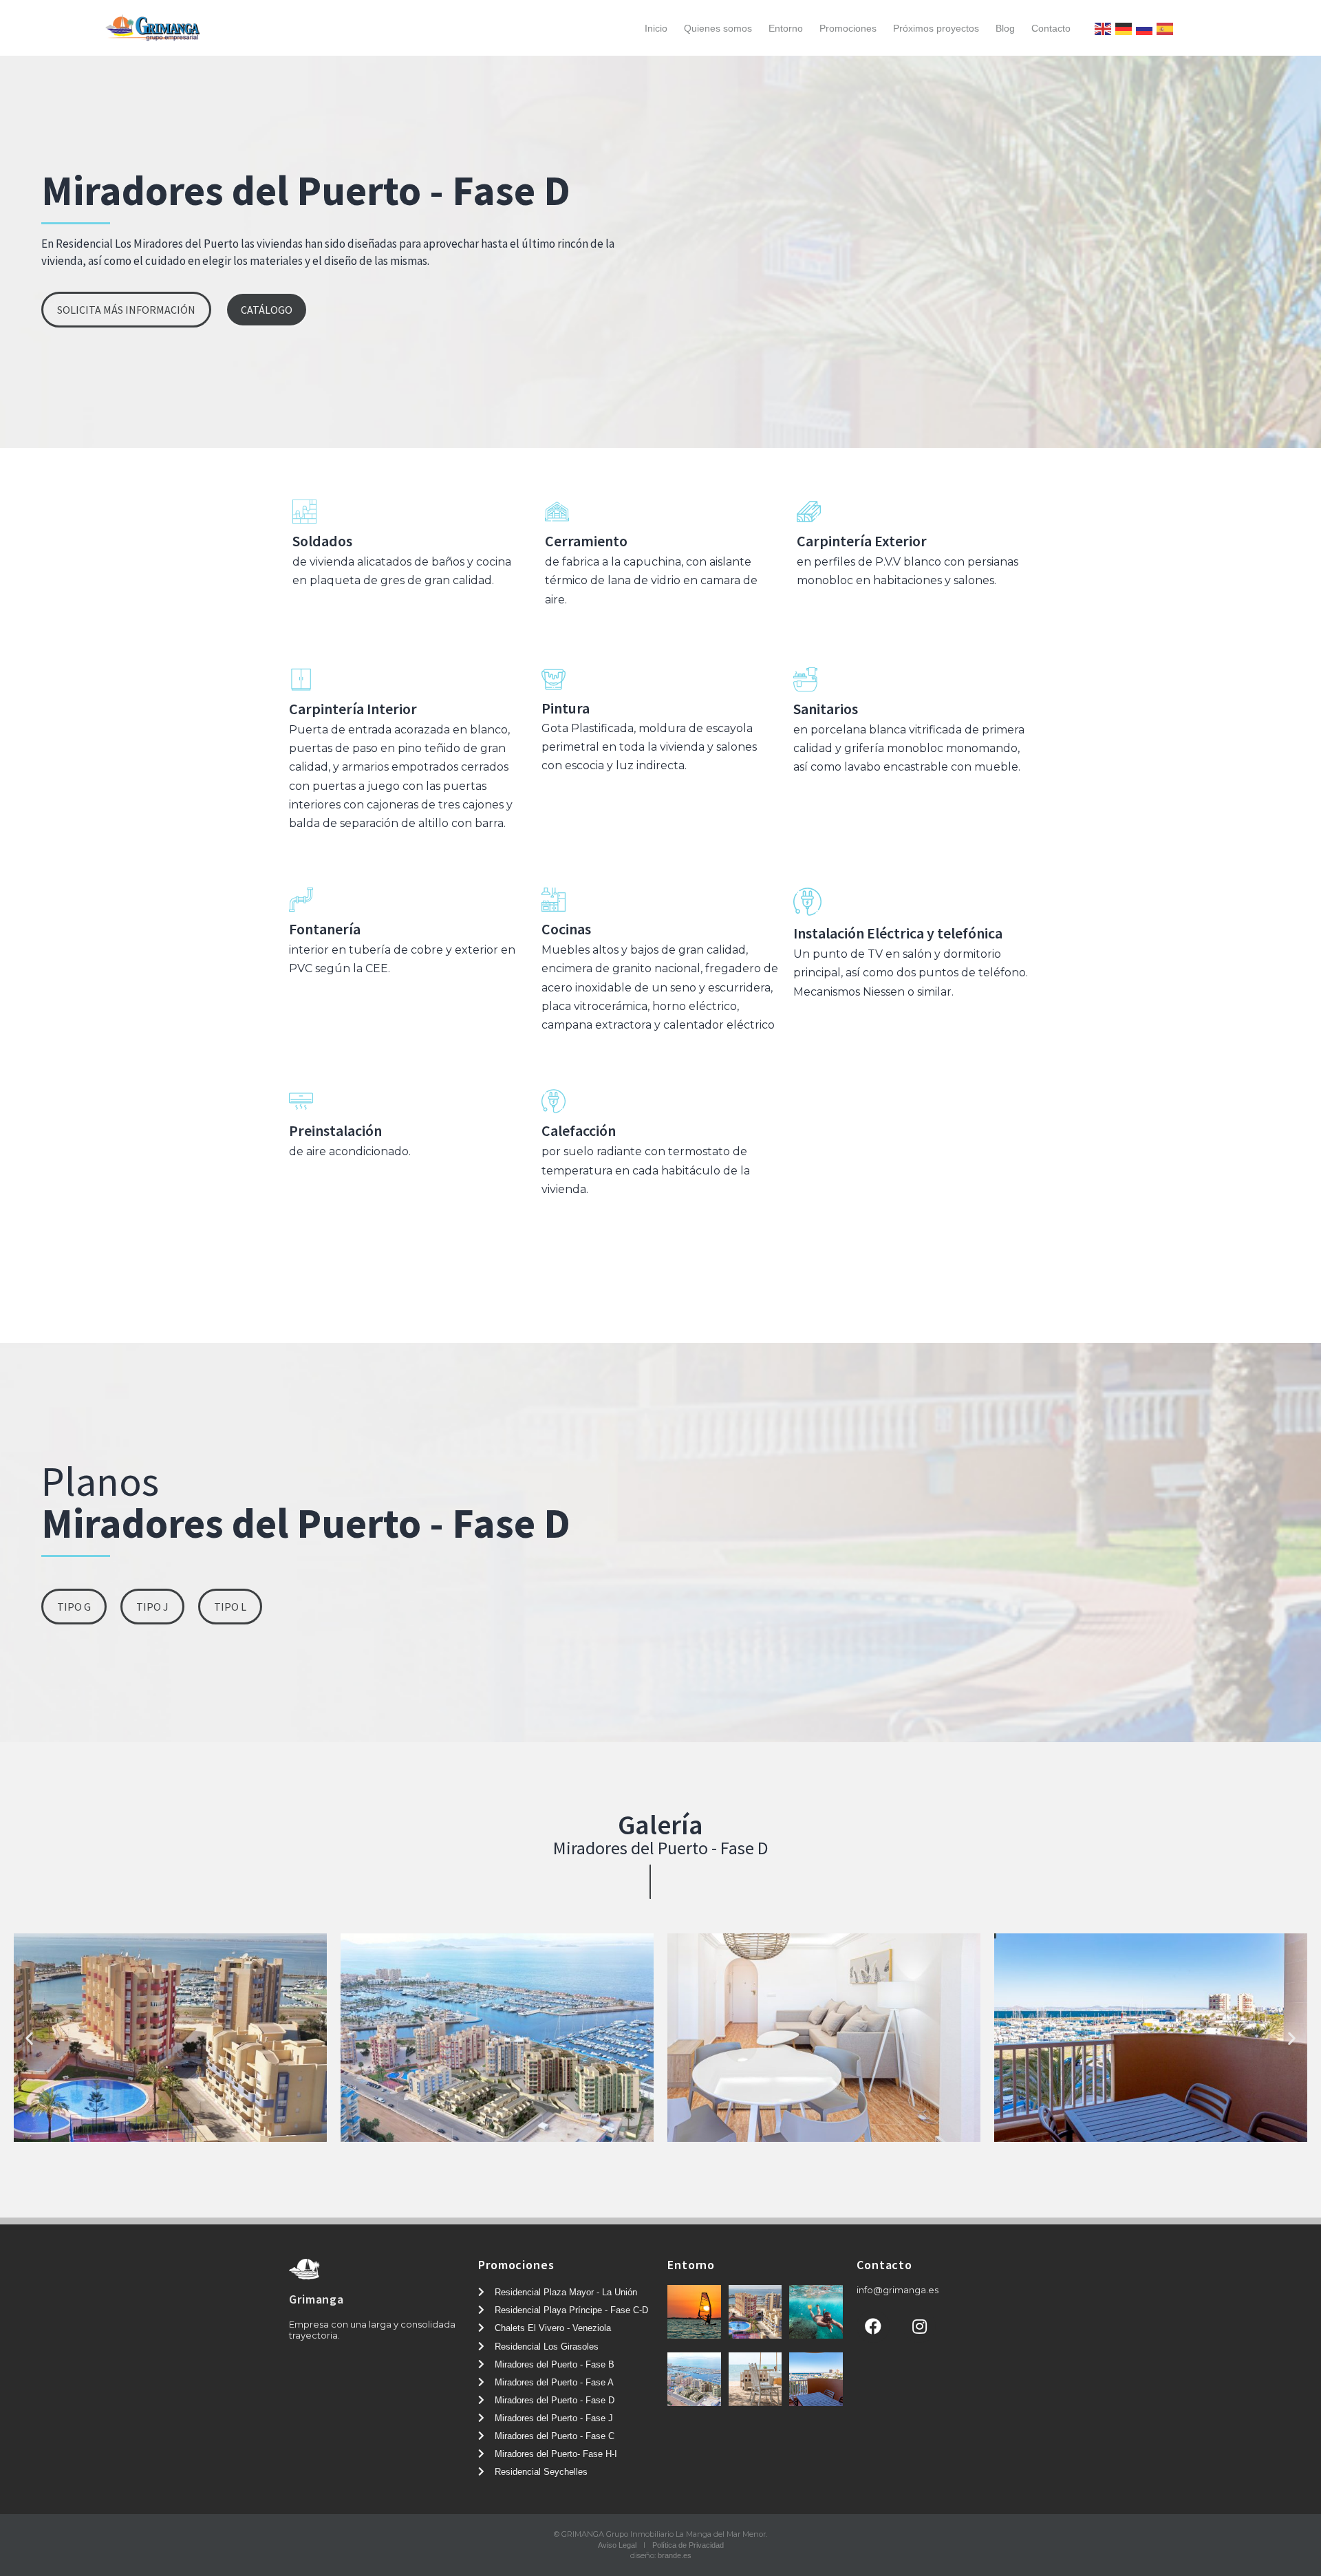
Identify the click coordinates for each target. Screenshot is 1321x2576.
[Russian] (1144, 28)
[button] (126, 310)
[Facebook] (873, 2326)
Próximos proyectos (936, 28)
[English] (1103, 28)
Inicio (656, 28)
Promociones (848, 28)
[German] (1124, 28)
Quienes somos (718, 28)
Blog (1005, 28)
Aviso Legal (617, 2545)
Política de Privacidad (688, 2545)
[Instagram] (919, 2326)
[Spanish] (1165, 28)
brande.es (675, 2555)
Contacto (1051, 28)
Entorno (786, 28)
